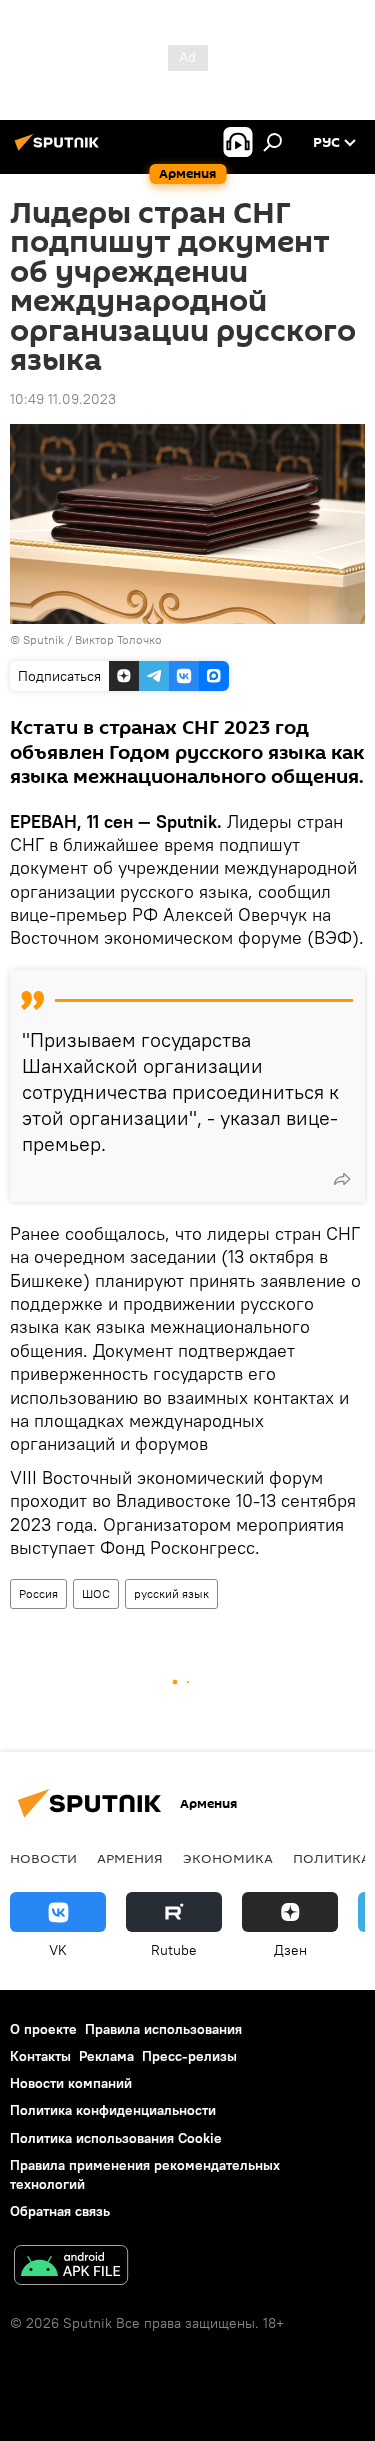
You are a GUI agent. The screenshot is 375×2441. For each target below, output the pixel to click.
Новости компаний (71, 2083)
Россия (38, 1593)
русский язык (171, 1593)
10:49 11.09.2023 (63, 399)
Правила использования (163, 2029)
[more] (342, 1179)
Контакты (40, 2056)
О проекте (43, 2029)
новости (43, 1858)
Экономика (228, 1858)
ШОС (96, 1593)
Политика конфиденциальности (113, 2110)
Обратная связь (60, 2211)
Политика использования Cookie (116, 2138)
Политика (331, 1858)
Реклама (106, 2056)
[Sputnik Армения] (60, 150)
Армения (130, 1858)
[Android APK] (71, 2267)
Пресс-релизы (189, 2056)
